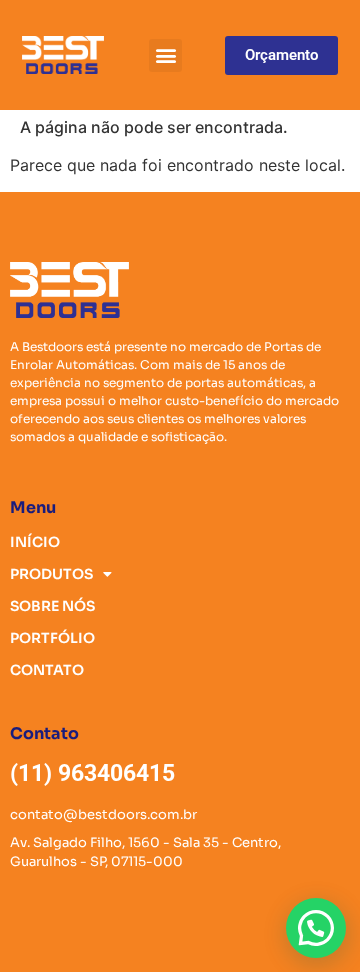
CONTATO (47, 670)
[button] (165, 55)
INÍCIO (35, 542)
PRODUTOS (51, 574)
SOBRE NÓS (52, 606)
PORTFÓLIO (52, 638)
